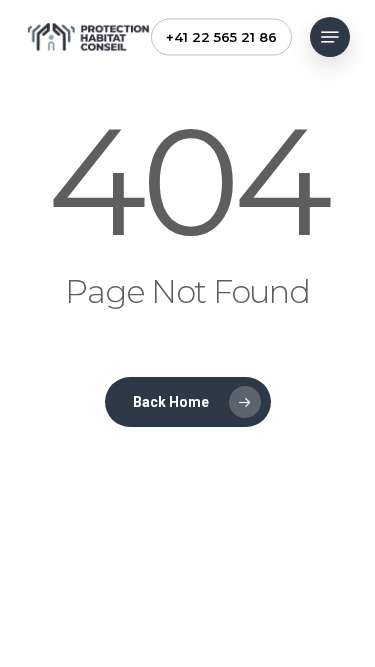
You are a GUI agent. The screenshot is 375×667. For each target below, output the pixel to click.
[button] (330, 37)
